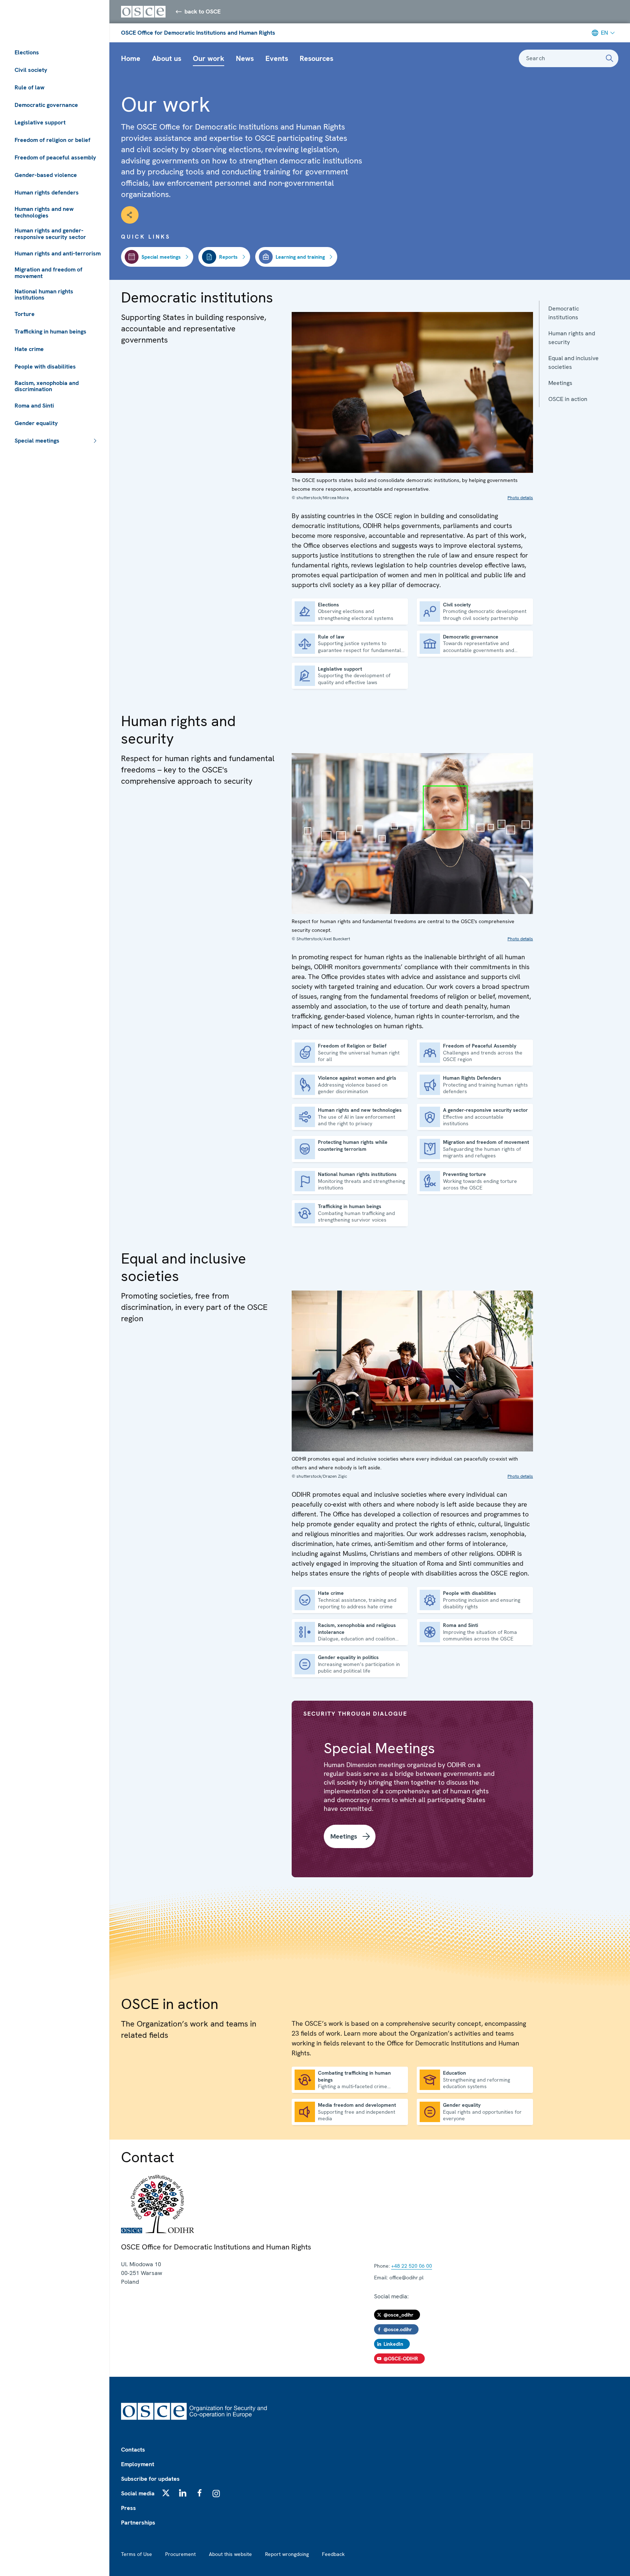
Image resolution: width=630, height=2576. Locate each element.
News (245, 58)
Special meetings (37, 441)
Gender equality (36, 423)
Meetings (560, 383)
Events (277, 58)
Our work (209, 58)
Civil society (31, 70)
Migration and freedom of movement (48, 273)
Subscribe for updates (150, 2479)
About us (167, 58)
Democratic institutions (564, 313)
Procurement (180, 2554)
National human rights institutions (44, 295)
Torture (25, 314)
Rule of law (30, 87)
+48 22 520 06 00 (412, 2266)
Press (129, 2508)
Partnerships (138, 2523)
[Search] (610, 58)
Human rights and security (572, 338)
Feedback (333, 2554)
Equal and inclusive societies (573, 363)
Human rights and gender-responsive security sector (50, 234)
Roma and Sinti (34, 406)
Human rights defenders (47, 192)
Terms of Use (137, 2554)
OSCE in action (568, 399)
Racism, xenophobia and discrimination (47, 386)
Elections (27, 52)
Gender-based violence (46, 175)
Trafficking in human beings (50, 331)
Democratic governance (46, 105)
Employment (138, 2464)
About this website (230, 2554)
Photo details (520, 498)
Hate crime (29, 349)
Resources (316, 58)
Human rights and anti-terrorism (58, 253)
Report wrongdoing (287, 2554)
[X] (166, 2493)
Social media (138, 2493)
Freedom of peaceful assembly (55, 157)
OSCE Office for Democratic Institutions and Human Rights (198, 33)
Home (131, 58)
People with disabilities (45, 367)
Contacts (133, 2450)
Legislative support (40, 122)
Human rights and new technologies (44, 212)
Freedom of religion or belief (52, 140)
